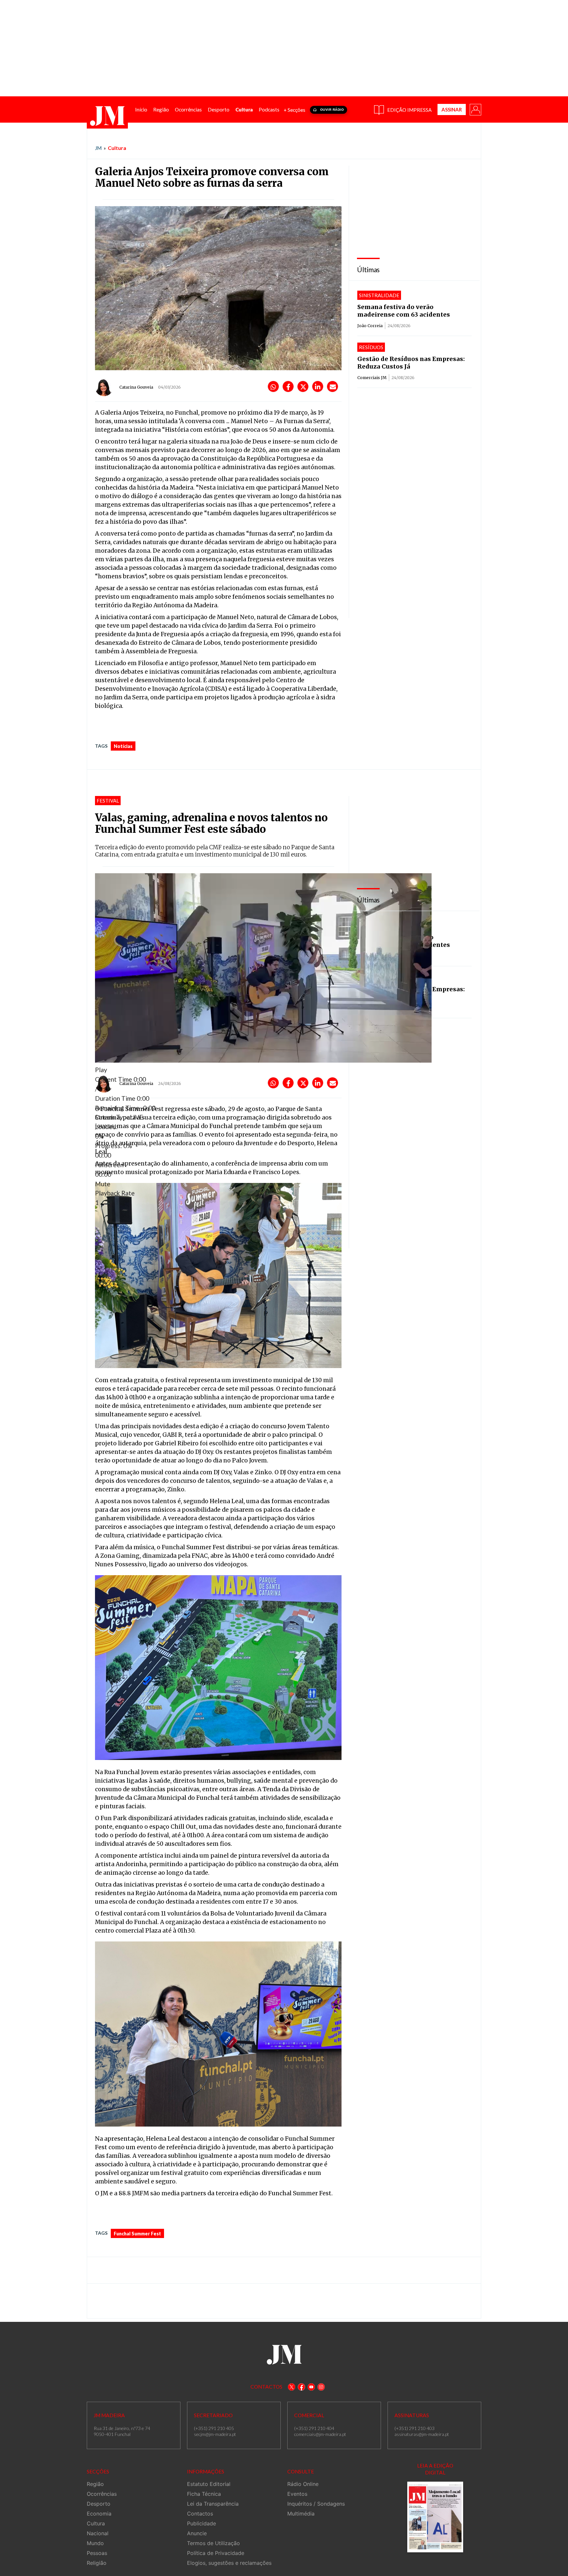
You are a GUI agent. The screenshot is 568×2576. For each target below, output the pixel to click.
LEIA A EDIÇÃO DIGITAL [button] (435, 2469)
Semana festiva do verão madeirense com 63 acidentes (404, 311)
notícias (123, 746)
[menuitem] (141, 110)
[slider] (210, 1141)
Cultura (117, 148)
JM (98, 148)
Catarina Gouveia (136, 387)
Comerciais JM (372, 378)
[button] (475, 109)
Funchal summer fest (137, 2234)
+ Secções (295, 110)
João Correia (370, 326)
